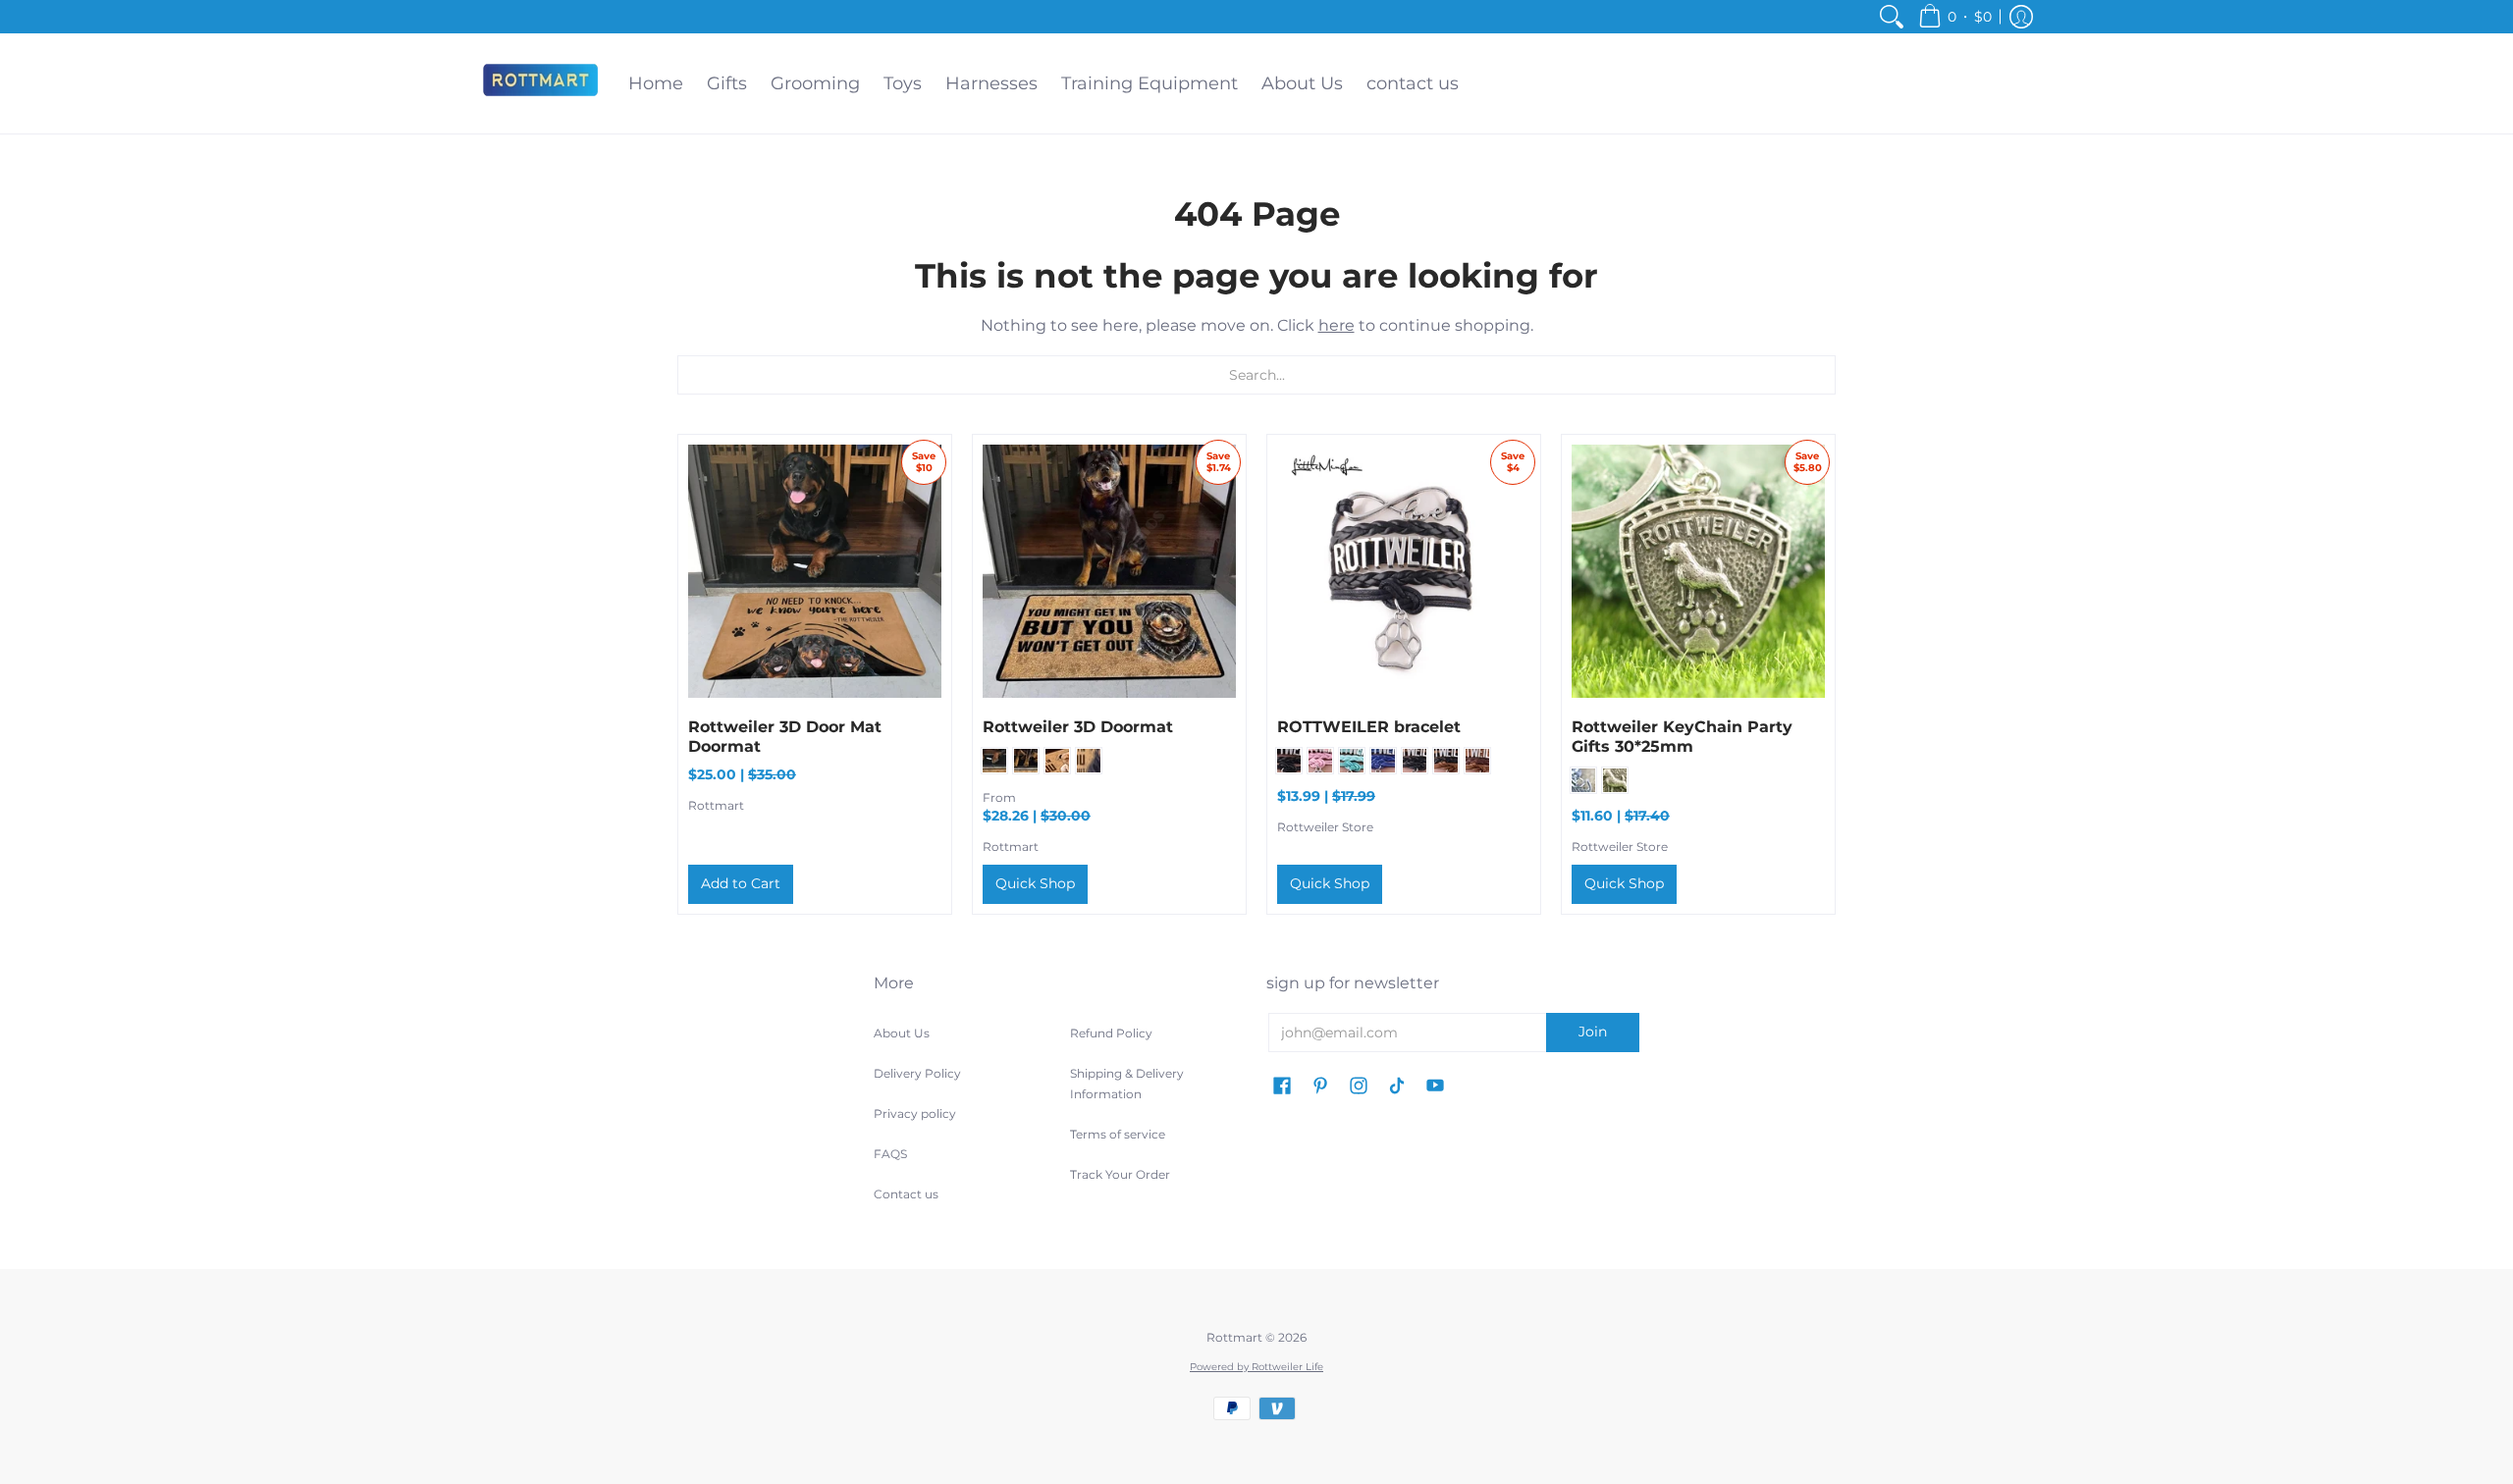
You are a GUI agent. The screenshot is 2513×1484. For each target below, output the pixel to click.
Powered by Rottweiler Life (1256, 1367)
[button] (1955, 17)
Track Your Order (1120, 1174)
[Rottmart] (540, 83)
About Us (902, 1033)
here (1337, 325)
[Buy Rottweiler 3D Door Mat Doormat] (815, 571)
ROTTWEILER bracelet (1369, 727)
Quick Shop (1035, 883)
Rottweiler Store (1325, 827)
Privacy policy (915, 1113)
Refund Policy (1111, 1033)
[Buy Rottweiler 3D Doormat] (1109, 571)
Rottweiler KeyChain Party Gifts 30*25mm (1682, 737)
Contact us (906, 1194)
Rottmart (716, 805)
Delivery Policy (917, 1073)
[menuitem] (1892, 17)
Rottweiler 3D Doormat (1078, 727)
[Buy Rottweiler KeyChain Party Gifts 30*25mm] (1698, 571)
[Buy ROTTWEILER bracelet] (1404, 571)
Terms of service (1118, 1134)
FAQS (890, 1154)
